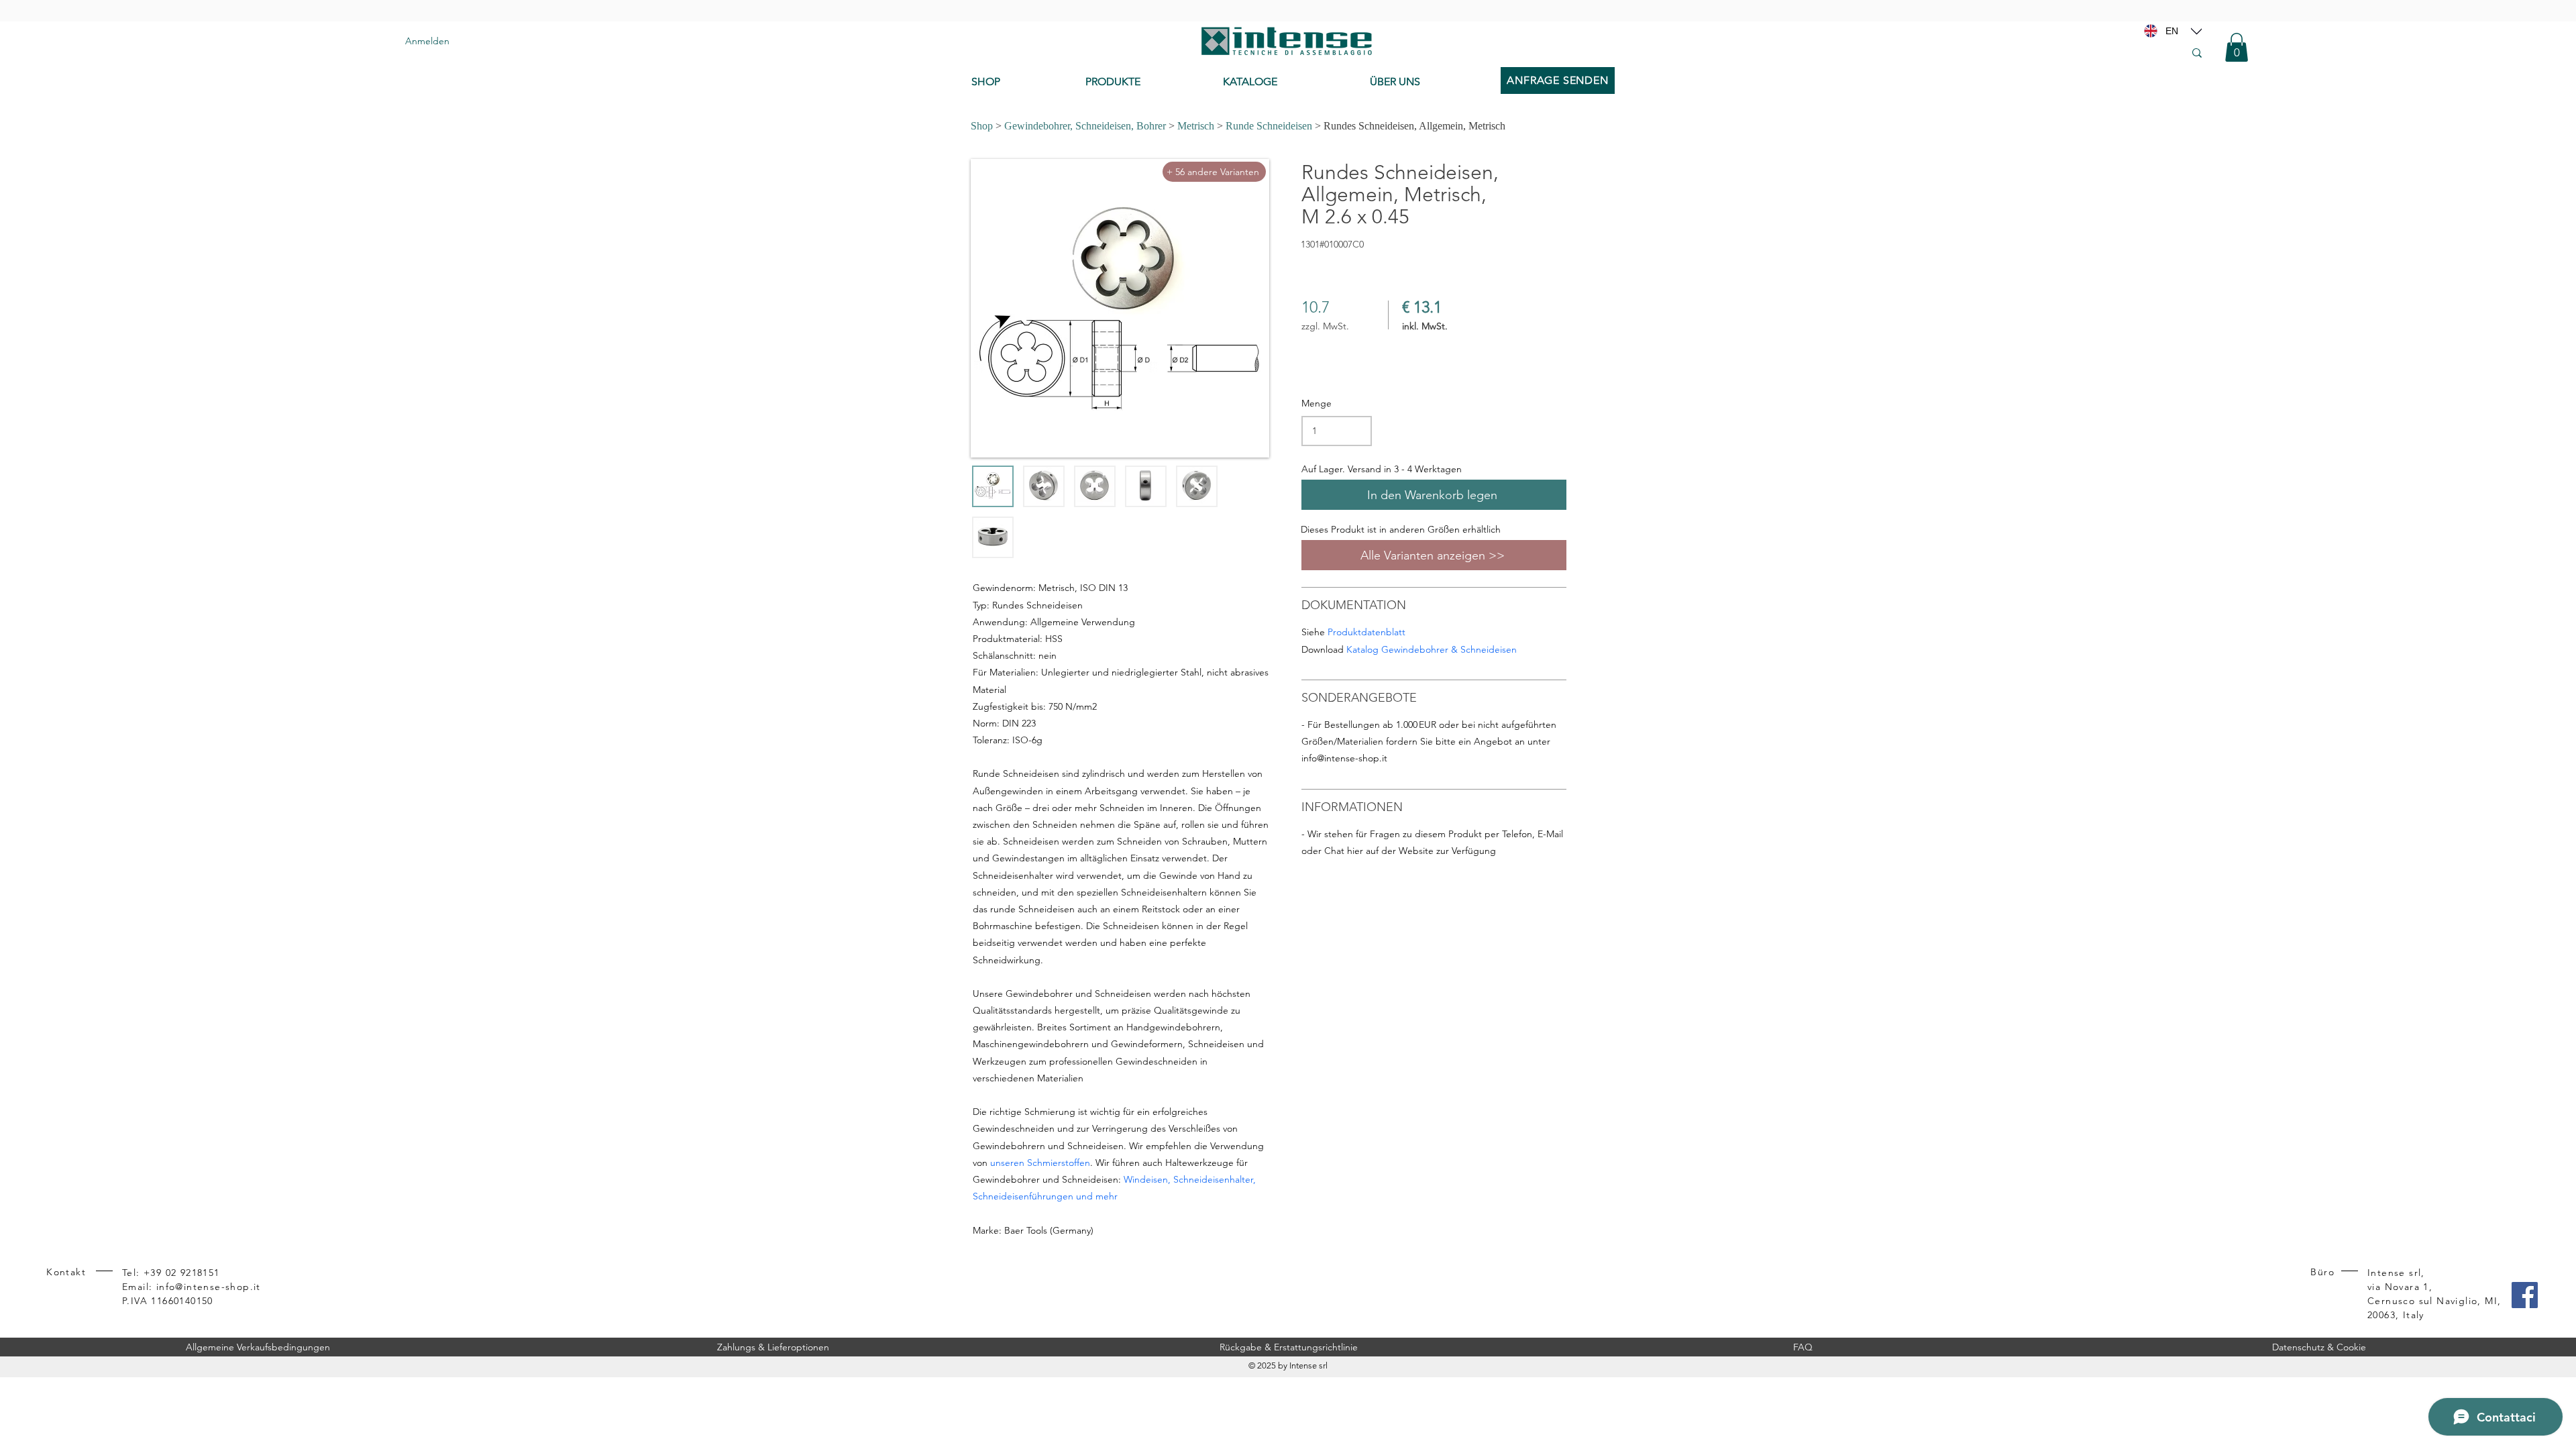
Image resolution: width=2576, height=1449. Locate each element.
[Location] (2196, 31)
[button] (2237, 47)
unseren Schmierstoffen (1040, 1163)
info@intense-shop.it (1344, 758)
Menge (1317, 403)
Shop (982, 126)
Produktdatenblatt (1366, 632)
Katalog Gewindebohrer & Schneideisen (1432, 649)
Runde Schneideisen (1269, 126)
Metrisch (1196, 126)
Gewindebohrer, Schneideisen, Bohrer (1085, 126)
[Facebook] (2525, 1295)
